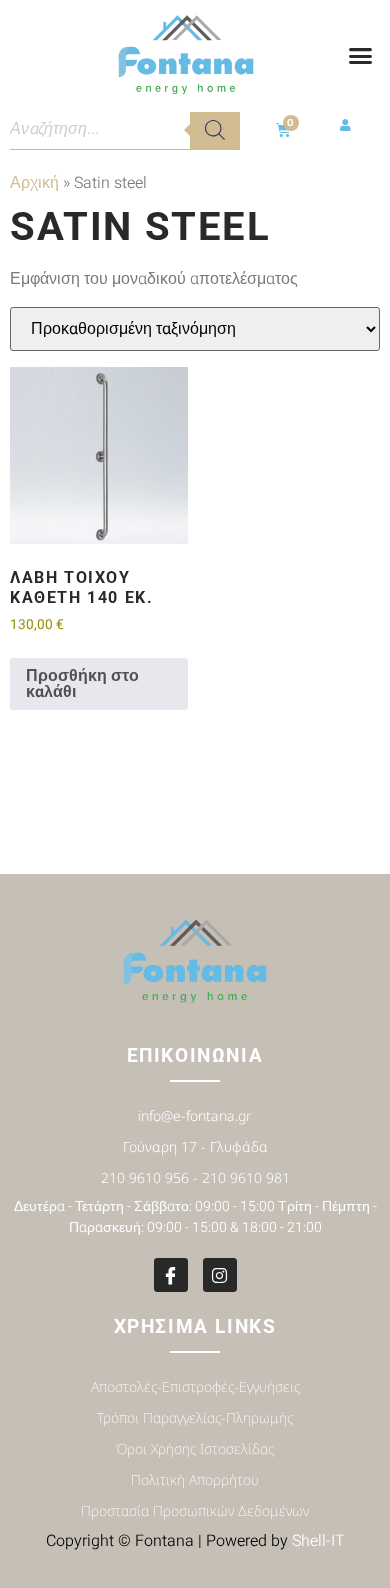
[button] (361, 56)
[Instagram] (220, 1275)
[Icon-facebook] (171, 1275)
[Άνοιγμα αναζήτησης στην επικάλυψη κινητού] (125, 130)
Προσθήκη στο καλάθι (82, 684)
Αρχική (34, 183)
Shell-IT (318, 1541)
